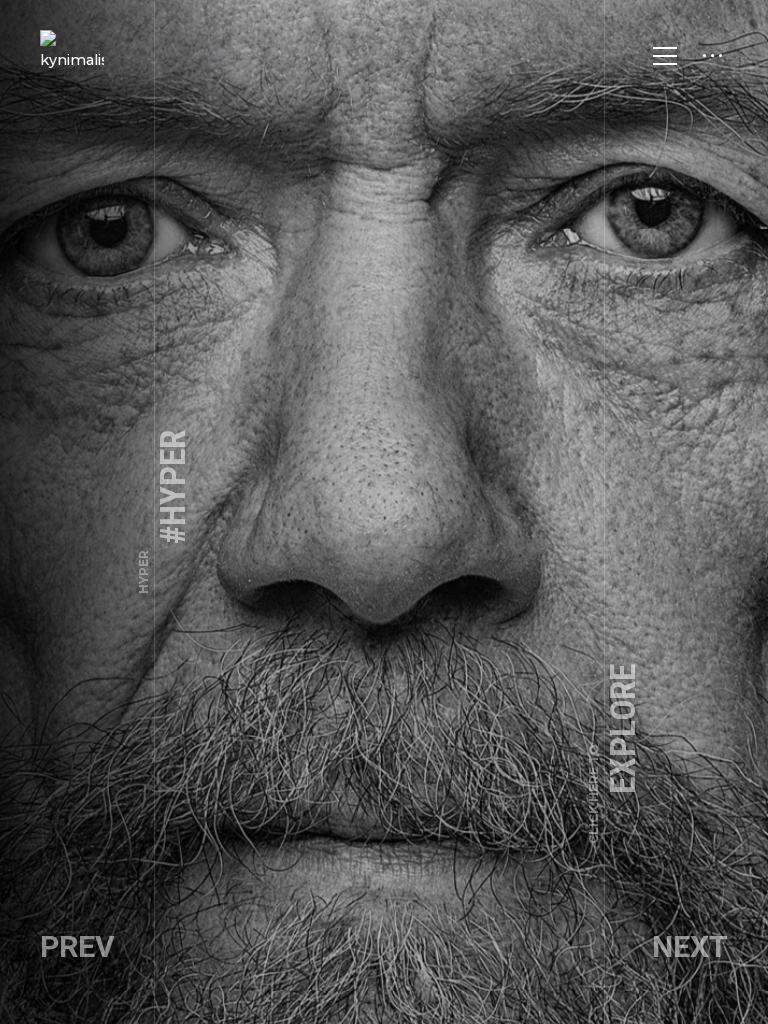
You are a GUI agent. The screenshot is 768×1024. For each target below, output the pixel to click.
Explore (615, 754)
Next (690, 946)
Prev (77, 946)
